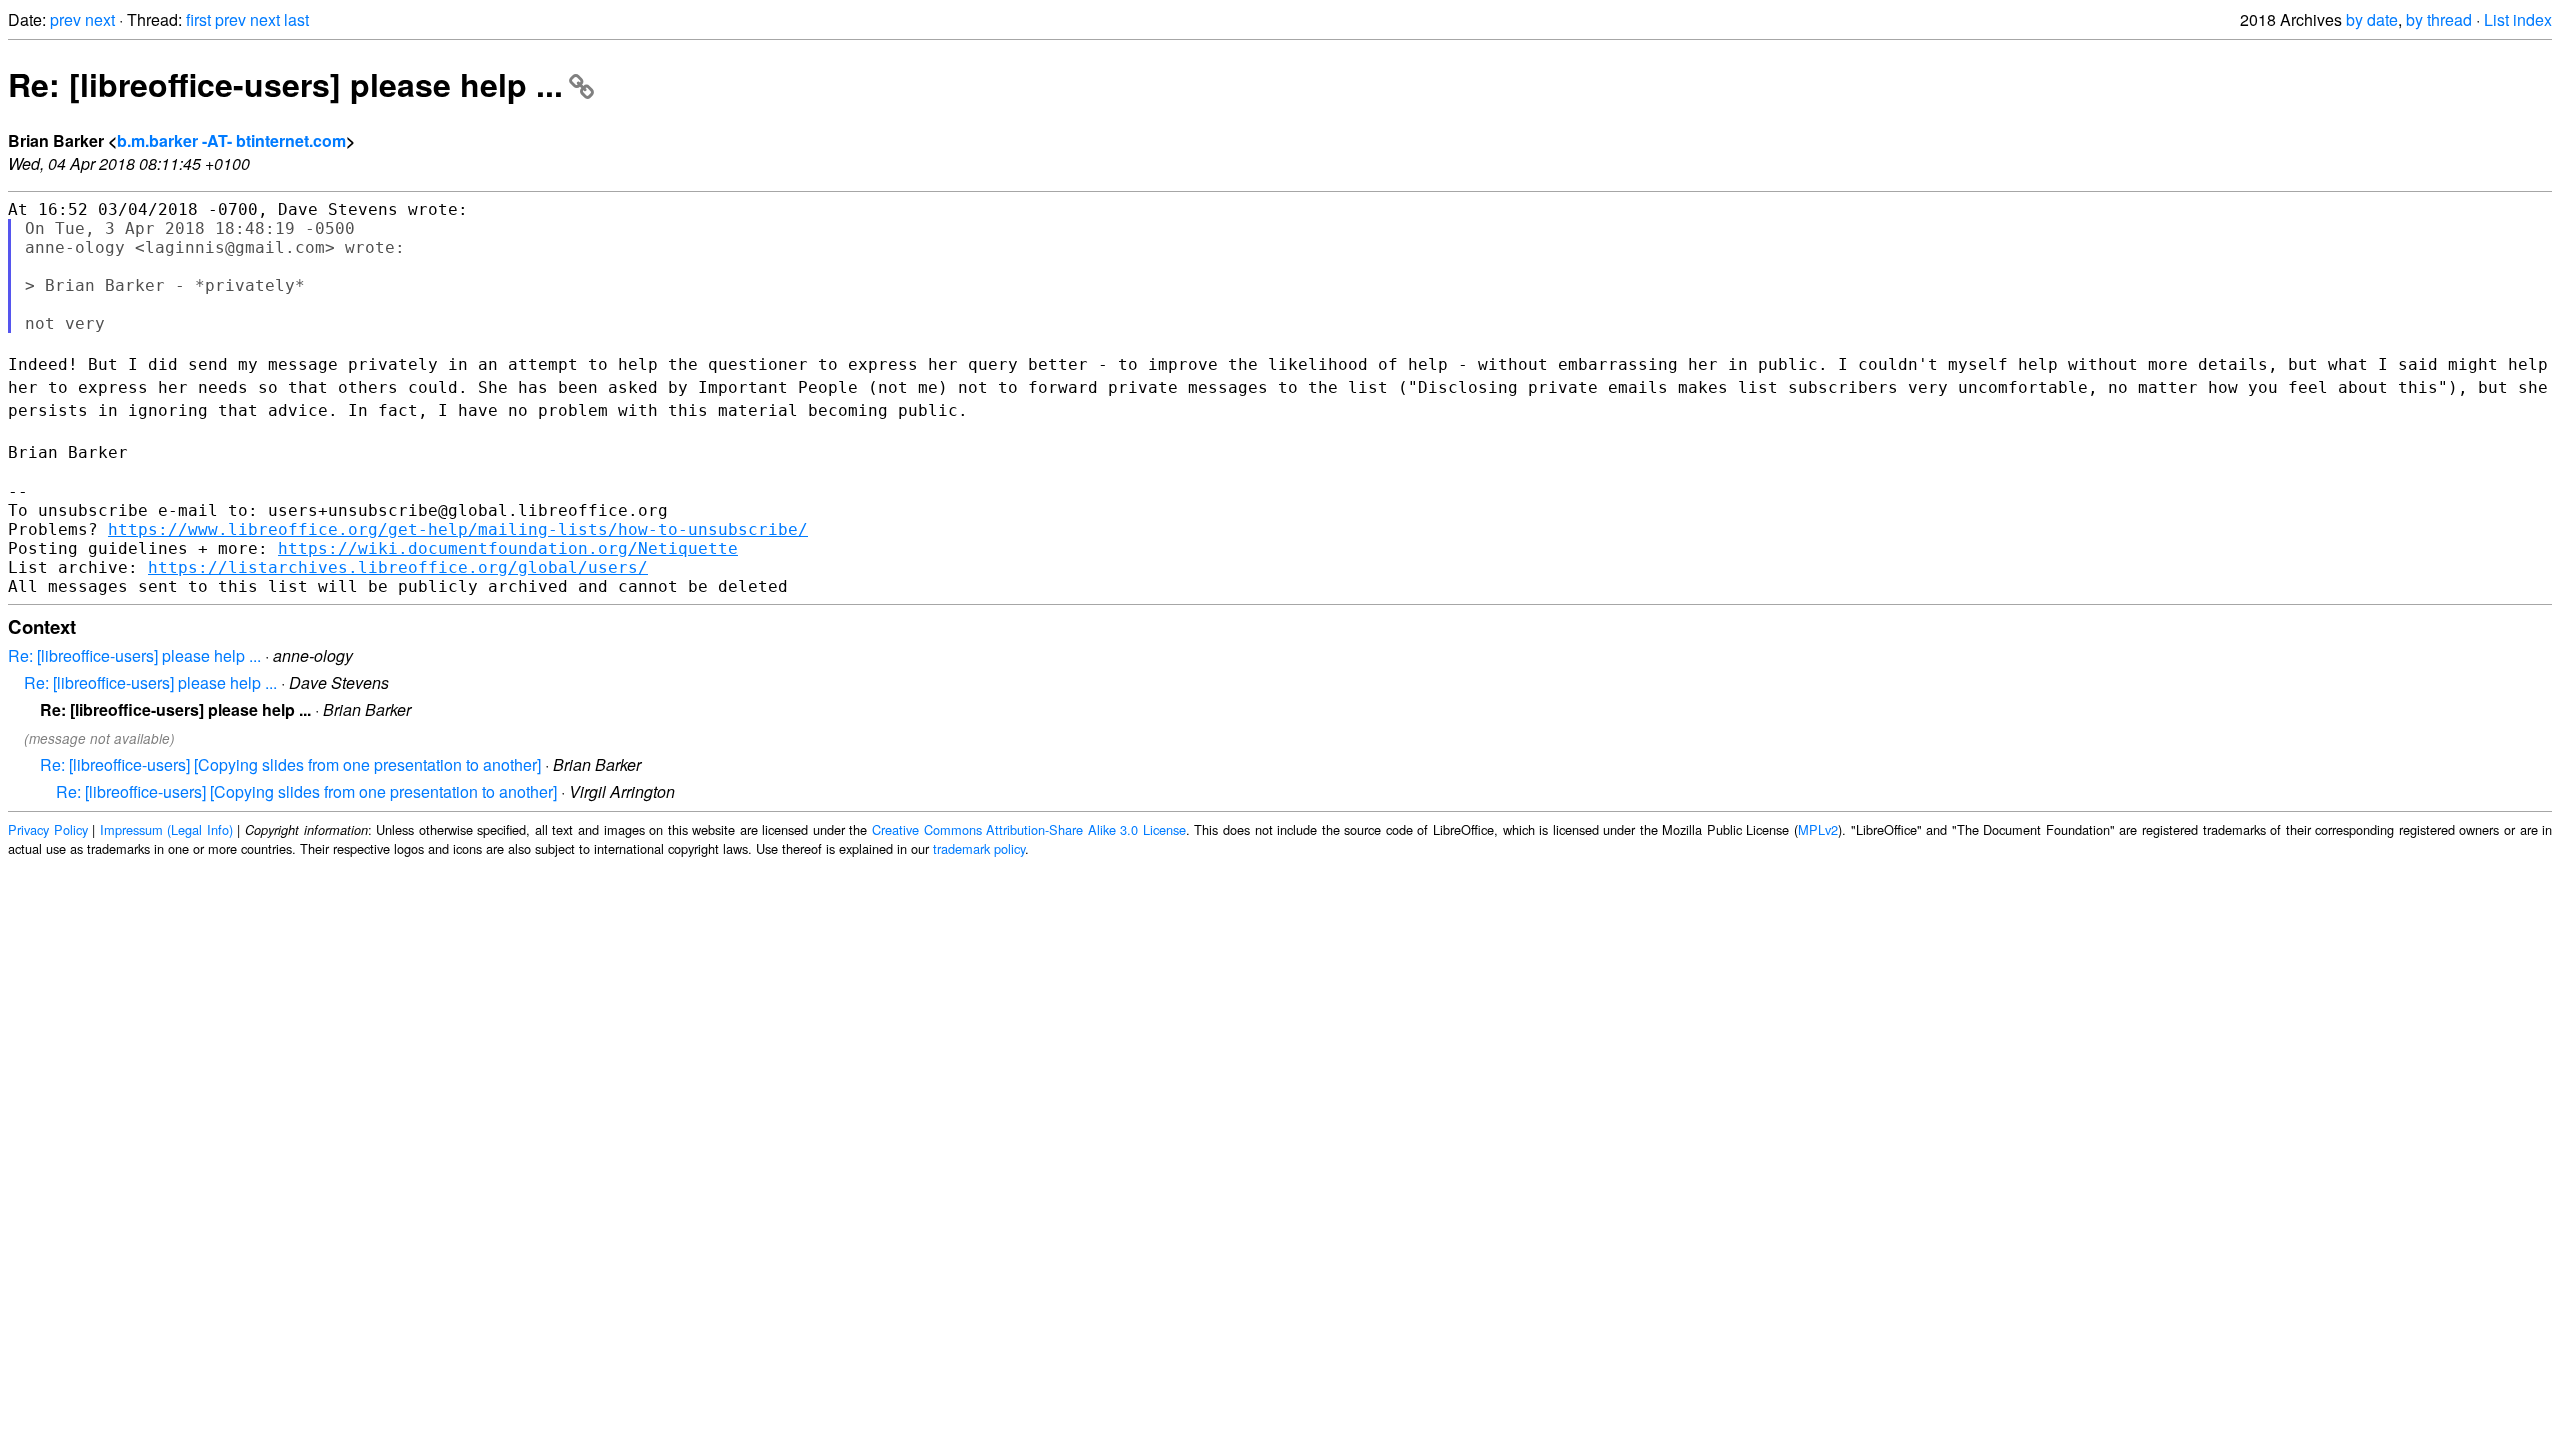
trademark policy (979, 848)
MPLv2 (1818, 829)
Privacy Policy (48, 829)
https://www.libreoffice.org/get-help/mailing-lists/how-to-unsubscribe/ (458, 529)
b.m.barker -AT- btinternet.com (231, 140)
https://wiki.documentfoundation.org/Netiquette (508, 548)
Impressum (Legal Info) (166, 829)
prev (65, 19)
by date (2372, 19)
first (198, 19)
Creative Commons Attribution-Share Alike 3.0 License (1029, 829)
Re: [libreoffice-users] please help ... (285, 84)
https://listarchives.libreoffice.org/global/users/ (398, 567)
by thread (2439, 19)
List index (2518, 19)
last (296, 19)
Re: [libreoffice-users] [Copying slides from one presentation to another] (290, 764)
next (100, 19)
